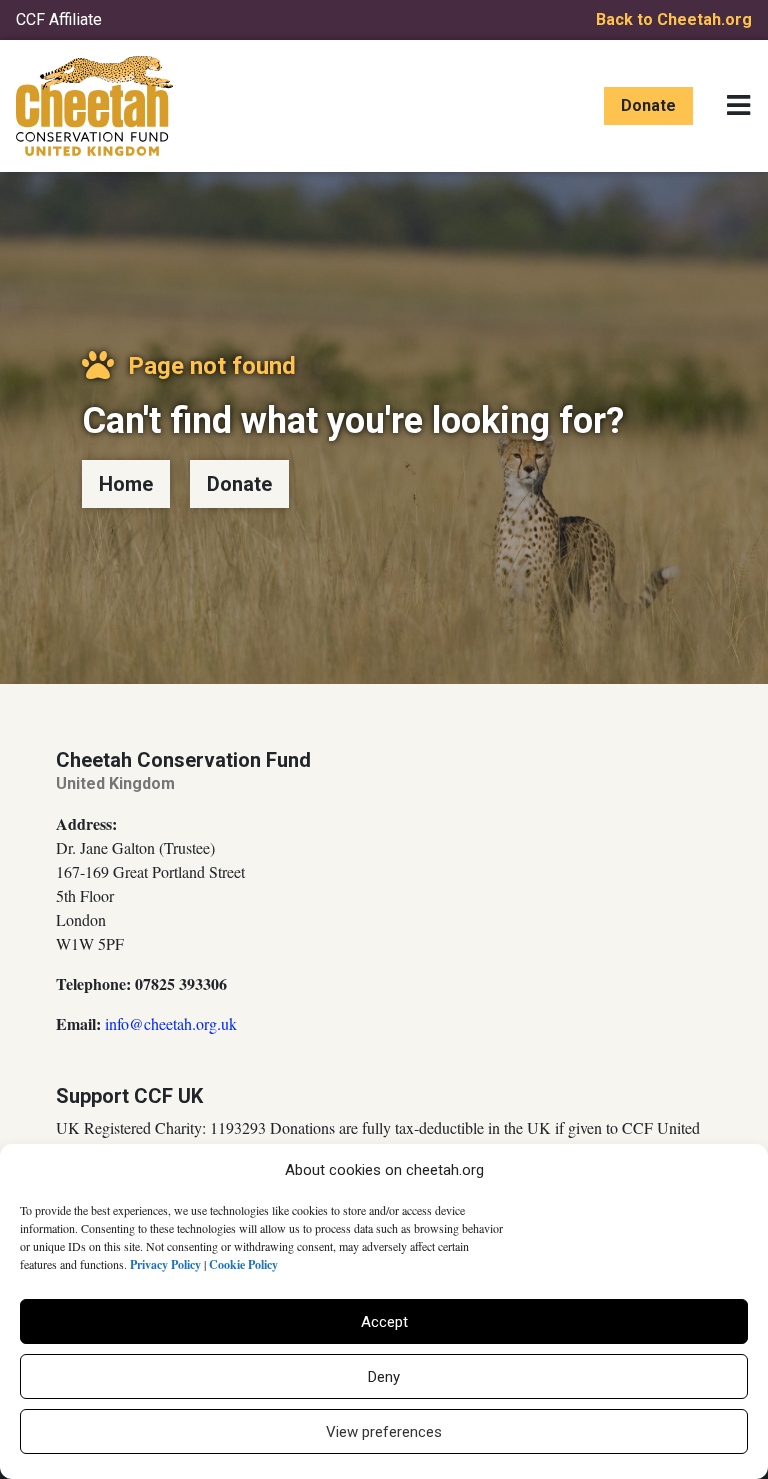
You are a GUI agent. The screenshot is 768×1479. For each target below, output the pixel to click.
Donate (648, 105)
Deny (384, 1377)
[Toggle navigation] (738, 106)
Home (126, 484)
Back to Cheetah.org (674, 19)
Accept (384, 1322)
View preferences (384, 1432)
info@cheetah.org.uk (171, 1023)
